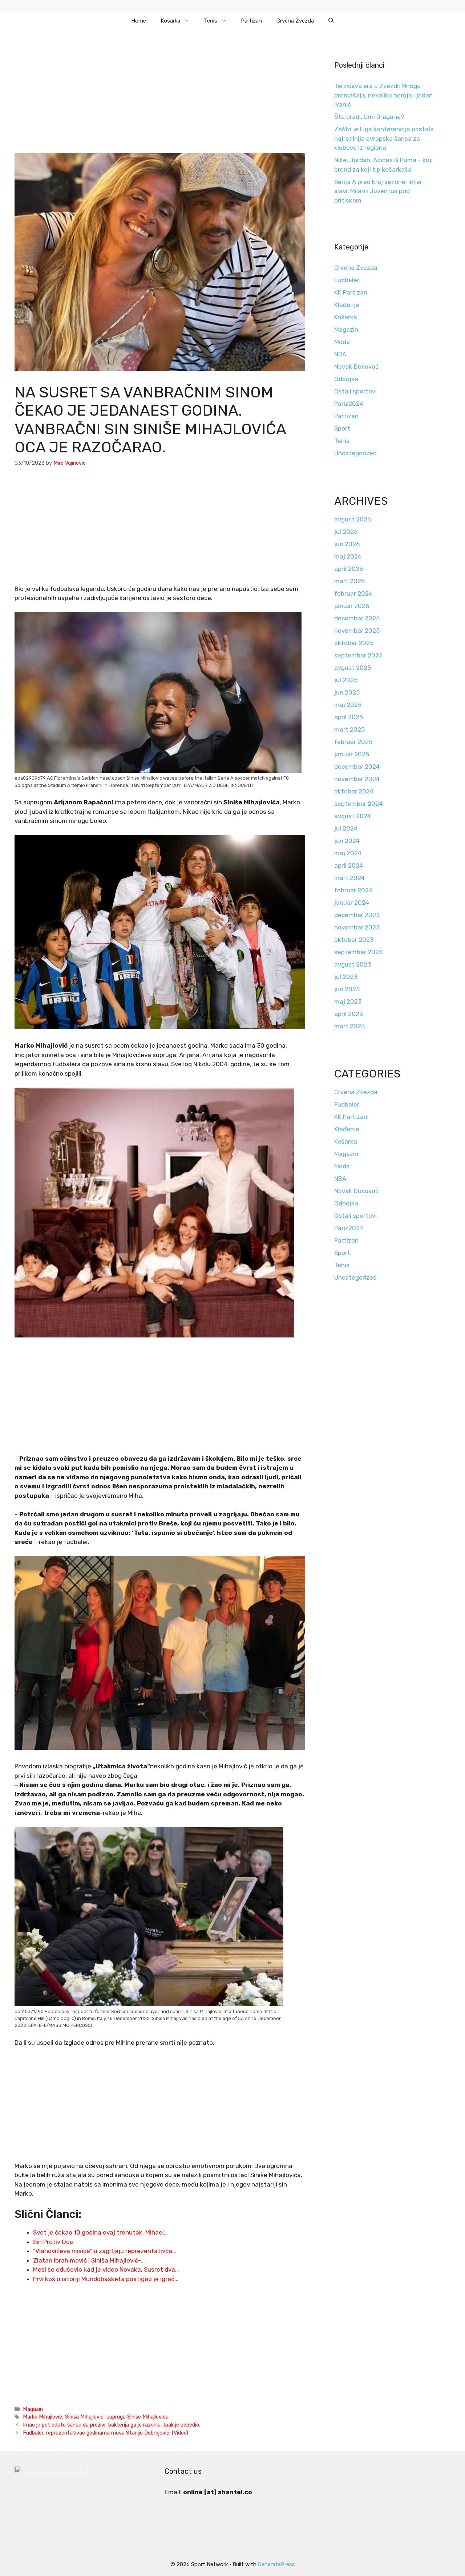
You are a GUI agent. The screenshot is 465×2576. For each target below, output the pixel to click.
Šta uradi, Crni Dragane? (369, 117)
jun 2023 (347, 989)
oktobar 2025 (354, 643)
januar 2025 (352, 754)
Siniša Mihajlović (84, 2417)
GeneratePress (276, 2564)
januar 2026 (352, 606)
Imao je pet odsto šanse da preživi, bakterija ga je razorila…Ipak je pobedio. (112, 2425)
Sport (342, 428)
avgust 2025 (353, 668)
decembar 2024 (357, 767)
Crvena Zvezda (295, 21)
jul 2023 (346, 977)
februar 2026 (353, 593)
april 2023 (349, 1014)
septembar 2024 (358, 804)
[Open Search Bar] (331, 21)
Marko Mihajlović (43, 2417)
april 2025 (349, 717)
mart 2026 (349, 581)
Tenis (211, 21)
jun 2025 (347, 692)
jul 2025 (346, 680)
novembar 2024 (357, 779)
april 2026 (349, 569)
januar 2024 (352, 903)
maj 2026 (348, 556)
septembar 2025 (358, 655)
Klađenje (347, 305)
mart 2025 (349, 729)
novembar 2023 (357, 927)
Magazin (33, 2409)
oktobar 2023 (354, 940)
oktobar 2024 (354, 791)
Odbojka (346, 379)
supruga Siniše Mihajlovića (138, 2417)
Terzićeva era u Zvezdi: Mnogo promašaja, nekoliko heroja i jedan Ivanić (383, 95)
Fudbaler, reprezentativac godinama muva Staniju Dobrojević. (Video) (106, 2433)
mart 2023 (349, 1026)
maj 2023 (348, 1001)
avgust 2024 (353, 816)
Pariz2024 (349, 404)
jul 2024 (346, 828)
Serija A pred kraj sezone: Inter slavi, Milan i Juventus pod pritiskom (378, 191)
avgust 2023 (353, 964)
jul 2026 (346, 532)
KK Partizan (351, 292)
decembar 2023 (357, 915)
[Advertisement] (160, 99)
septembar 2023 (358, 952)
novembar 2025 (357, 631)
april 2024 (349, 865)
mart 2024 (349, 878)
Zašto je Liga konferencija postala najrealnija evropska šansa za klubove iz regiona (384, 138)
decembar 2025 (357, 618)
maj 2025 (348, 705)
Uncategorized (355, 453)
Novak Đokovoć (356, 367)
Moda (342, 342)
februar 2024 (353, 890)
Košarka (170, 21)
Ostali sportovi (355, 391)
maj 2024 (348, 853)
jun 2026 (347, 544)
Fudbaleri (347, 280)
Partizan (251, 21)
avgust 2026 (353, 519)
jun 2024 (347, 841)
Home (139, 21)
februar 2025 (353, 742)
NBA (340, 354)
